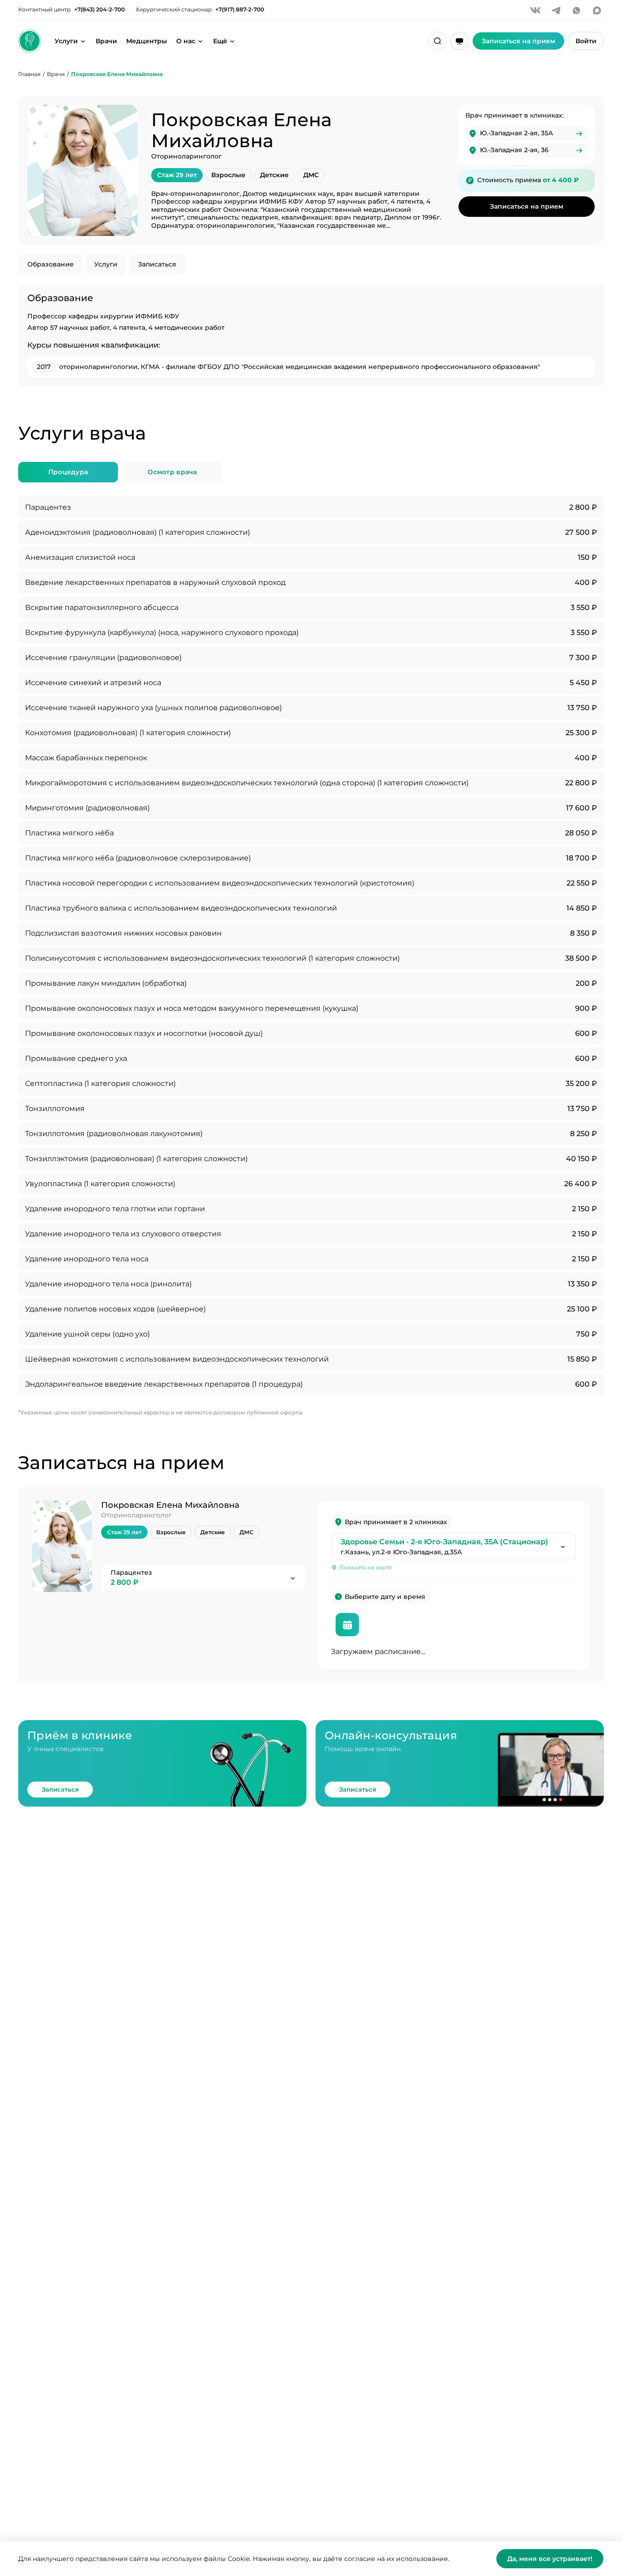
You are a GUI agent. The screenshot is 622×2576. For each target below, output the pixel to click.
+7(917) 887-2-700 (240, 10)
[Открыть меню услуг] (83, 41)
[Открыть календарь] (347, 1625)
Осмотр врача (172, 472)
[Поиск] (438, 41)
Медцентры (147, 41)
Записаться (157, 264)
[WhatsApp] (576, 10)
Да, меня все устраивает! (550, 2559)
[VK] (535, 10)
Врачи (106, 41)
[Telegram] (556, 10)
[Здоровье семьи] (30, 41)
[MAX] (597, 10)
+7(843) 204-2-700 (99, 10)
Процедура (68, 472)
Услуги (66, 41)
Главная (29, 74)
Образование (51, 264)
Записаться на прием (527, 206)
